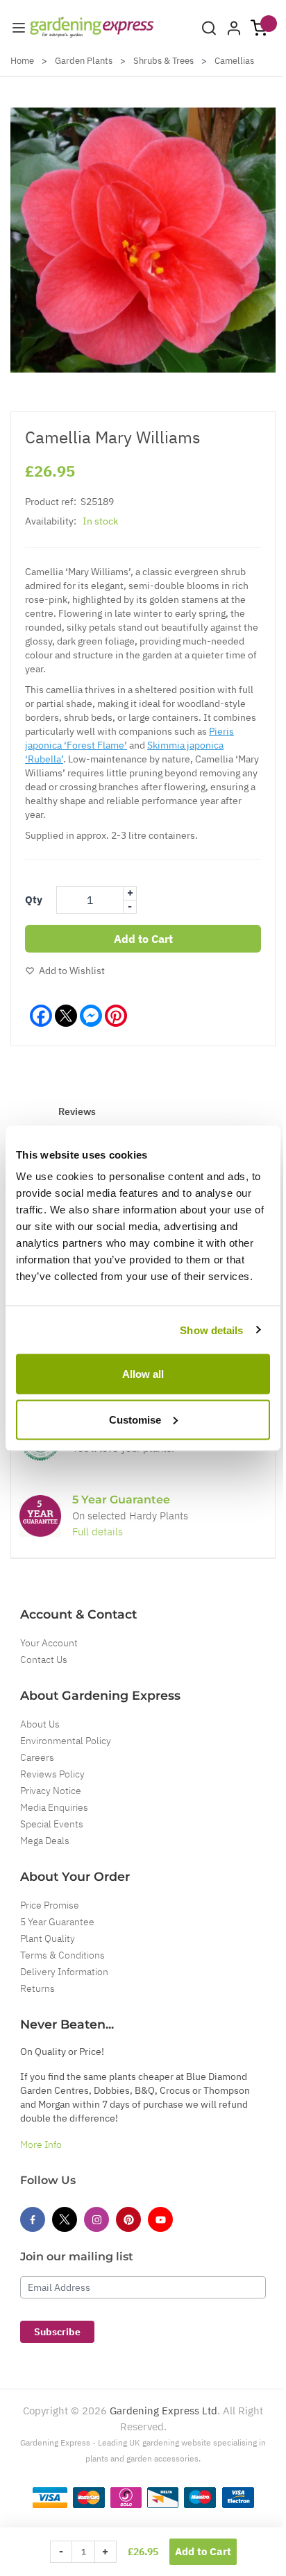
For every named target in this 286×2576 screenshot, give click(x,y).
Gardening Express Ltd (163, 2411)
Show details (211, 1330)
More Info (41, 2144)
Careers (37, 1757)
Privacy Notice (51, 1791)
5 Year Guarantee (57, 1922)
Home (22, 61)
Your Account (49, 1643)
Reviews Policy (52, 1774)
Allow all (143, 1374)
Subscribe (57, 2332)
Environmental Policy (66, 1741)
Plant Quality (48, 1938)
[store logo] (92, 27)
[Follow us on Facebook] (33, 2219)
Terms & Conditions (62, 1955)
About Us (40, 1724)
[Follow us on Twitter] (65, 2219)
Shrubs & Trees (163, 61)
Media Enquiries (54, 1807)
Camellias (234, 61)
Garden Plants (84, 61)
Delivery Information (64, 1972)
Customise (135, 1419)
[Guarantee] (40, 1516)
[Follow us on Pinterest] (128, 2219)
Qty (34, 899)
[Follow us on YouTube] (160, 2219)
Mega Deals (45, 1841)
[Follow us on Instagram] (96, 2219)
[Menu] (19, 28)
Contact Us (44, 1660)
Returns (37, 1988)
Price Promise (50, 1905)
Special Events (52, 1824)
